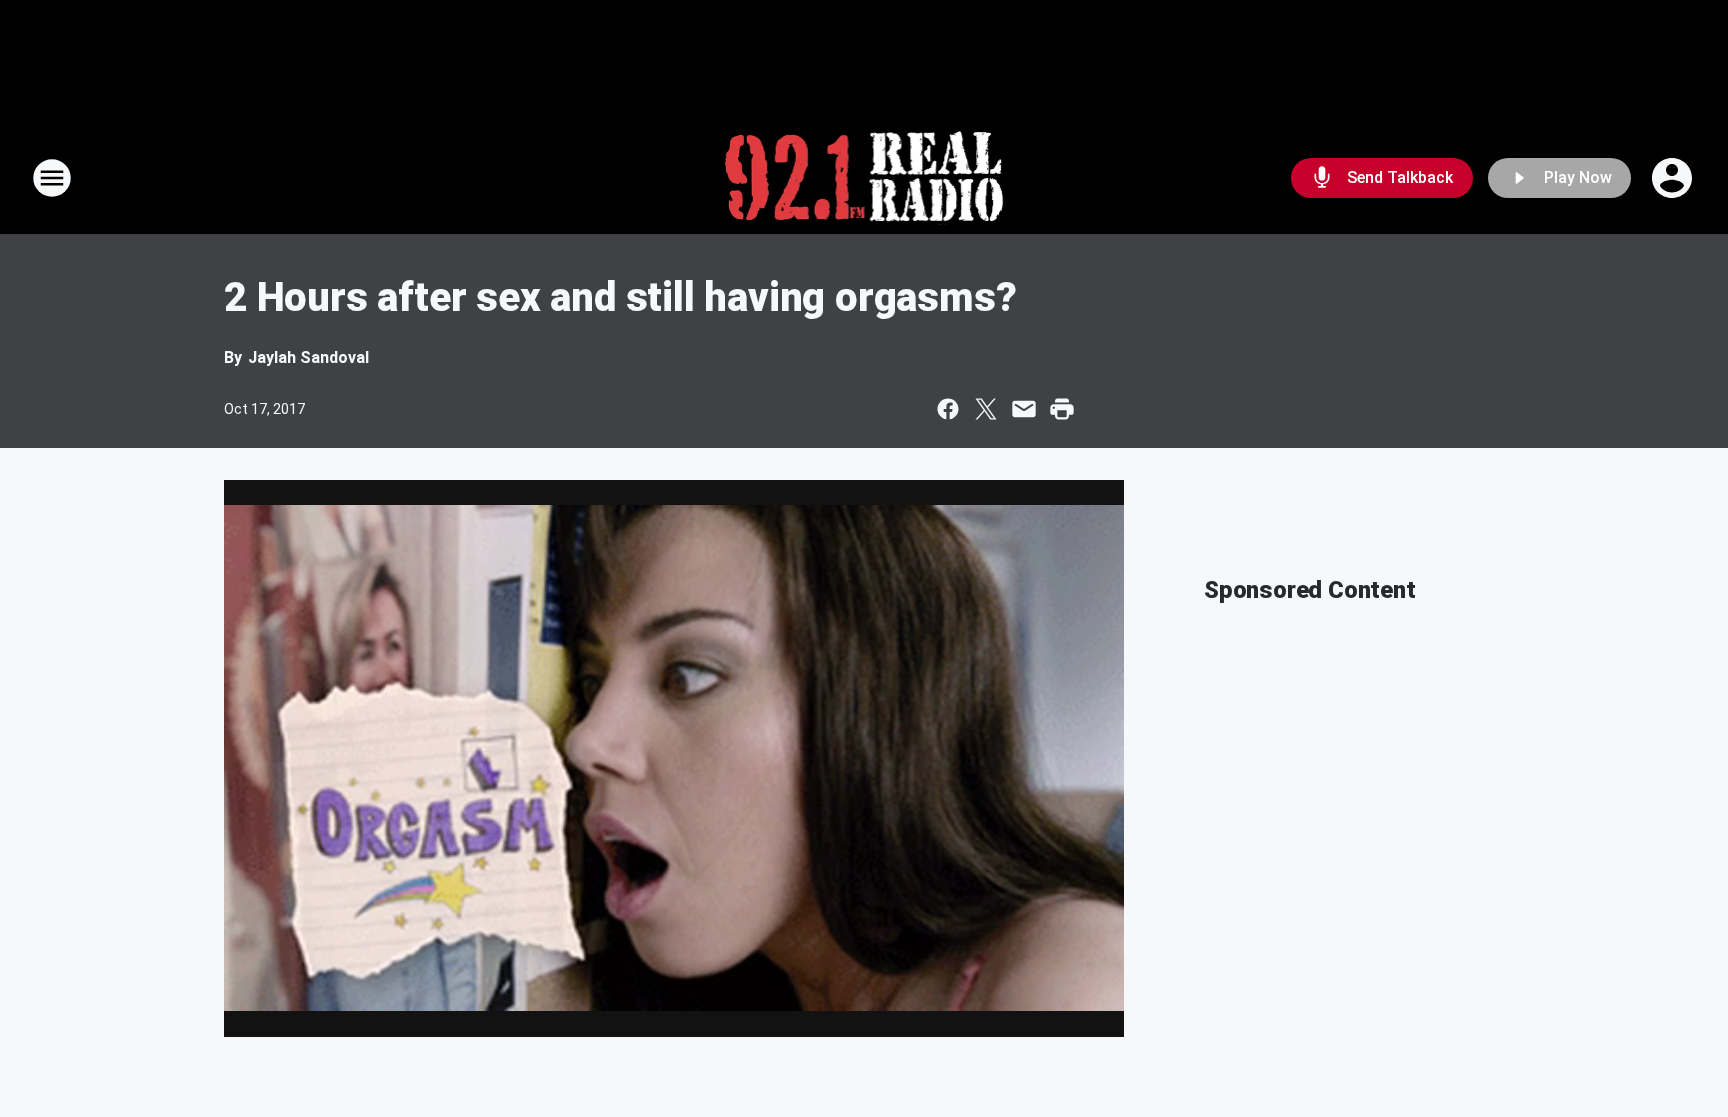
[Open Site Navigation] (52, 178)
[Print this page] (1062, 409)
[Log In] (1674, 178)
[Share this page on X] (986, 409)
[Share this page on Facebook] (948, 409)
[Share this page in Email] (1024, 409)
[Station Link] (864, 178)
